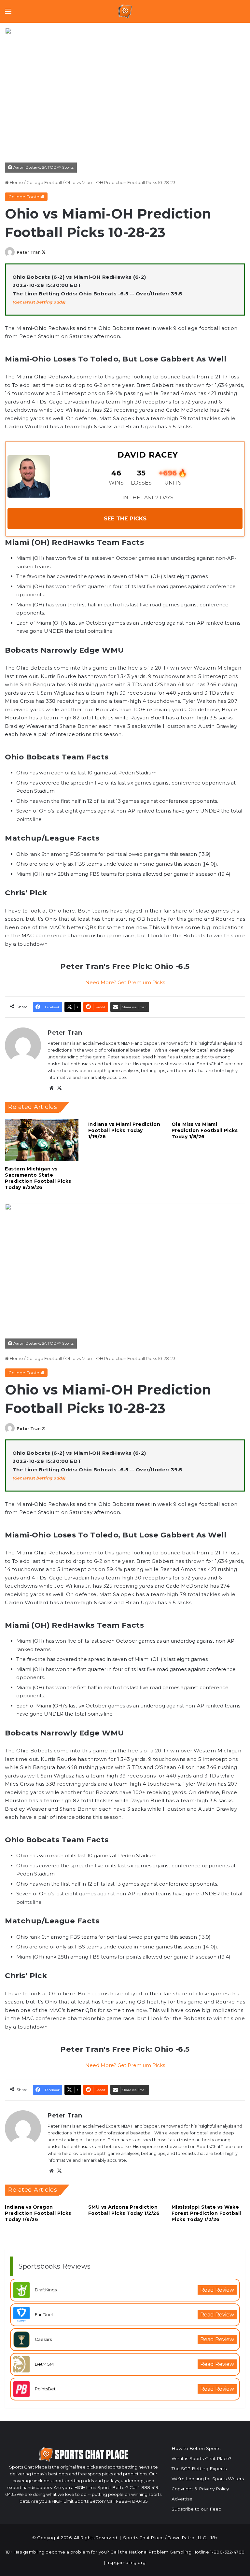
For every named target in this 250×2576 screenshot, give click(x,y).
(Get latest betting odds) (39, 302)
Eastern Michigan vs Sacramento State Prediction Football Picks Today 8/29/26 (38, 1178)
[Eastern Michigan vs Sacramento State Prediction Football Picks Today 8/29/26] (42, 1140)
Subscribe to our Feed (196, 2509)
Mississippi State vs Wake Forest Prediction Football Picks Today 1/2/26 (206, 2213)
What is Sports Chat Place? (201, 2458)
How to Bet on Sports (196, 2448)
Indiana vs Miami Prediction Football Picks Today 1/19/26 (124, 1130)
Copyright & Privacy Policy (200, 2489)
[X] (59, 1088)
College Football (44, 182)
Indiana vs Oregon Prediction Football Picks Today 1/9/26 (38, 2213)
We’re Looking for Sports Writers (208, 2479)
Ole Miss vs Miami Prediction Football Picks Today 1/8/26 (205, 1130)
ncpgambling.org (126, 2562)
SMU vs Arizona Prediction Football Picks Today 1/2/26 (124, 2210)
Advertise (182, 2499)
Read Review (217, 2290)
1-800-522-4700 (228, 2552)
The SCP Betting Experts (199, 2469)
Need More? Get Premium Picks (125, 982)
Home (16, 182)
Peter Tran (29, 252)
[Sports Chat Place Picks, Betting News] (125, 11)
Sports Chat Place (144, 2538)
